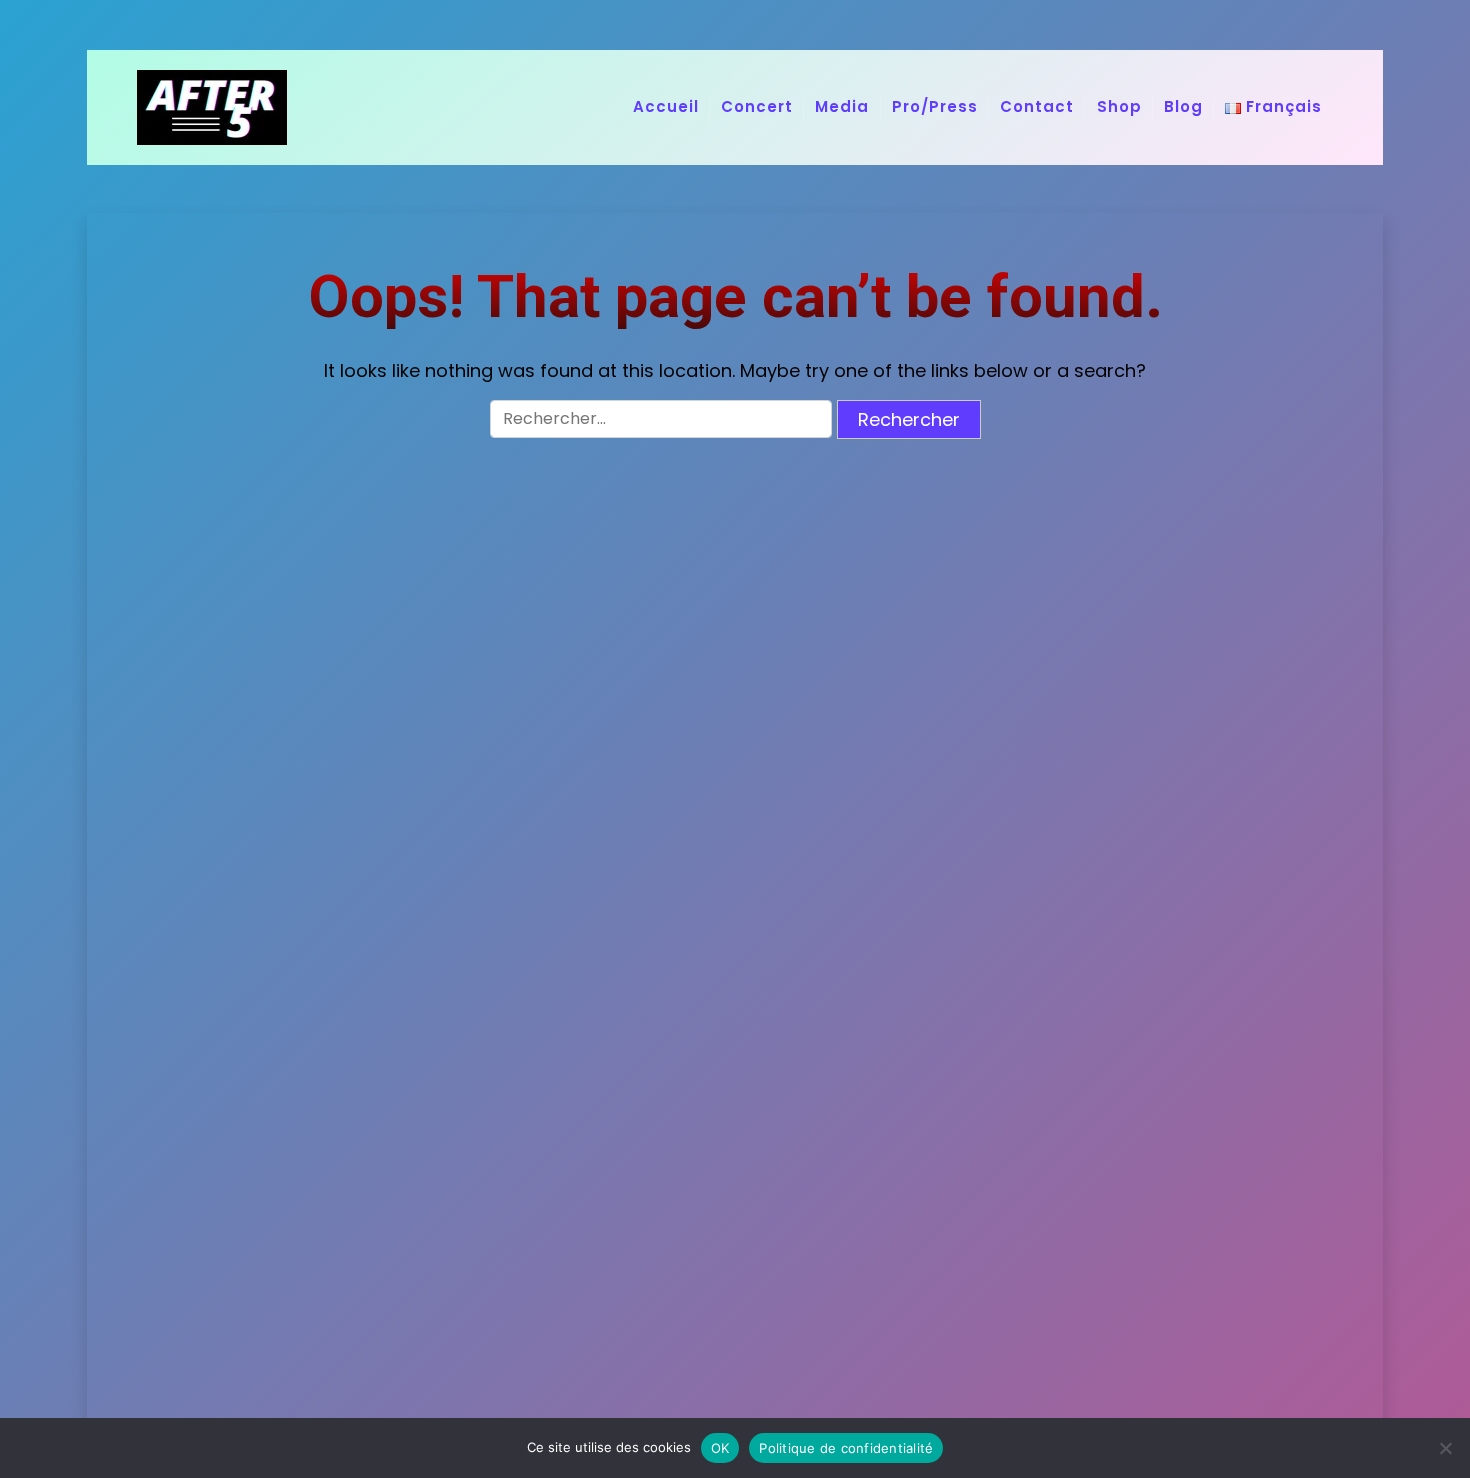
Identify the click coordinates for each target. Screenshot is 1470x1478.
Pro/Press (935, 106)
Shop (1119, 106)
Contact (1037, 106)
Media (842, 106)
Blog (1183, 106)
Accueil (666, 106)
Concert (757, 106)
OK (720, 1448)
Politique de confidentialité (846, 1448)
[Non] (1445, 1448)
